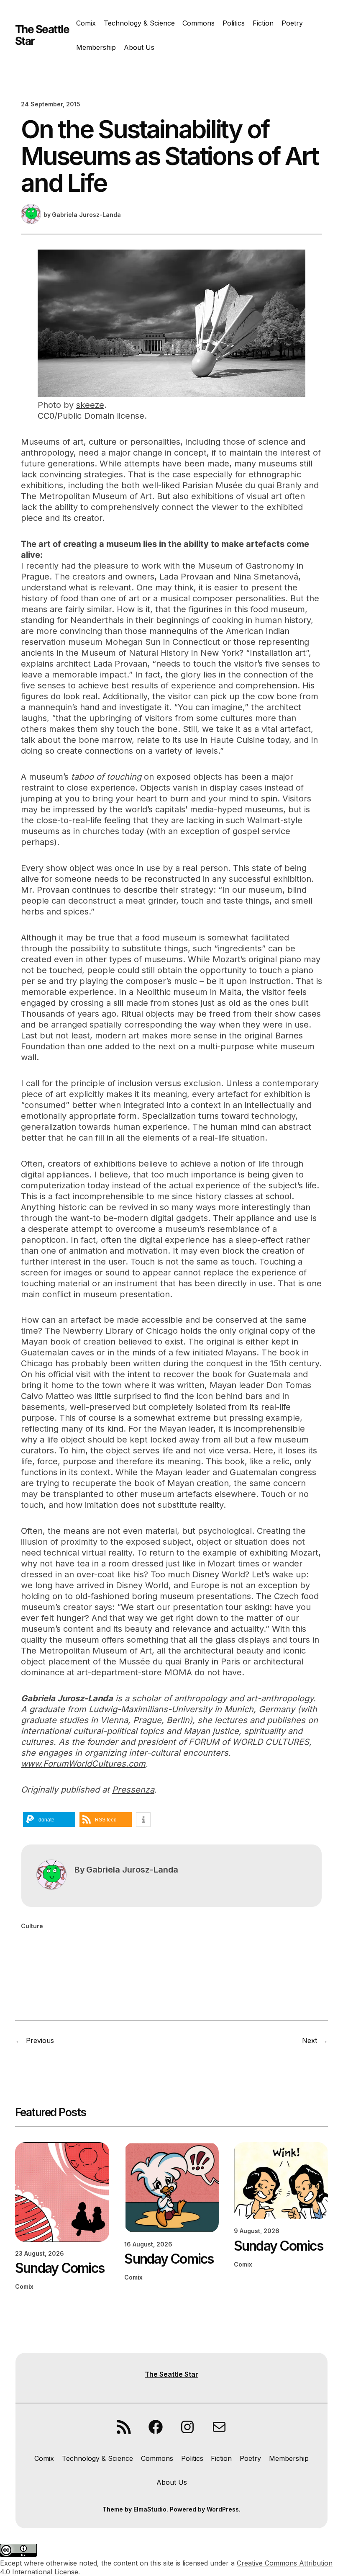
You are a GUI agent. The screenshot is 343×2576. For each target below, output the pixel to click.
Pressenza (133, 1790)
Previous (40, 2040)
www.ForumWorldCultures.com (83, 1764)
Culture (32, 1926)
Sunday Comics (60, 2268)
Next (310, 2040)
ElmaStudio (150, 2509)
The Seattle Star (42, 35)
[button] (49, 1820)
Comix (24, 2286)
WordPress (223, 2509)
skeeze (90, 405)
